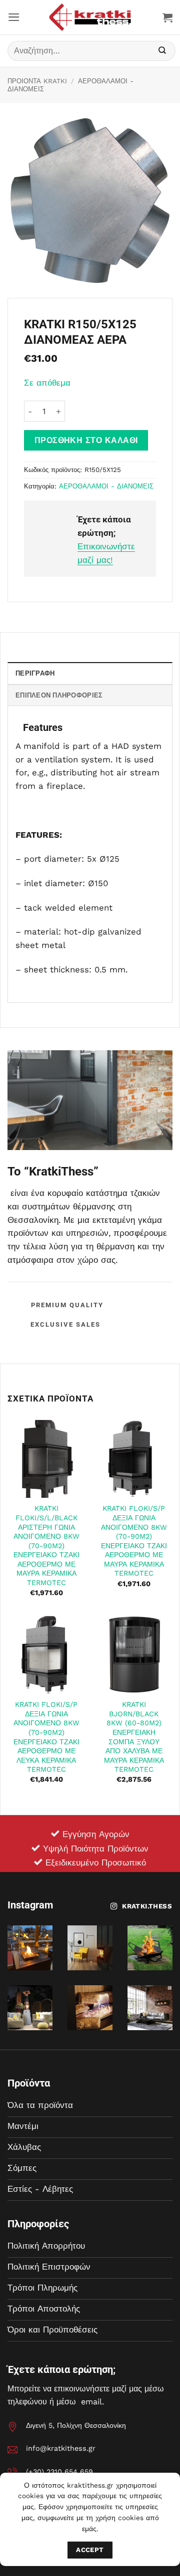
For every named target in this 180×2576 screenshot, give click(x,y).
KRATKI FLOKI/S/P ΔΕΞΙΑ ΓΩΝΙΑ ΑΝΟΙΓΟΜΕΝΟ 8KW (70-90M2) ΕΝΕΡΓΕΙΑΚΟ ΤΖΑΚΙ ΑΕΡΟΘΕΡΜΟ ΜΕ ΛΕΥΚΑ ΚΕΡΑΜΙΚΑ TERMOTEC (46, 1737)
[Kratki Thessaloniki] (90, 17)
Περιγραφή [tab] (35, 673)
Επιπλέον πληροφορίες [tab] (59, 695)
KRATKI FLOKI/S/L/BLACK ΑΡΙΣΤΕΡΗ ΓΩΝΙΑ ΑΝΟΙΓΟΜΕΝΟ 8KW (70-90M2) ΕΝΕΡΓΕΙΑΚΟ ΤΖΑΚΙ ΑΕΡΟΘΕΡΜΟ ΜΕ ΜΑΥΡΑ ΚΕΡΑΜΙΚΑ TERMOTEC (46, 1545)
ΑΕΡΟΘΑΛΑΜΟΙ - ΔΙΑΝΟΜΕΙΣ (106, 486)
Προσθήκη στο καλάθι (86, 440)
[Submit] (162, 51)
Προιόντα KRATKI (37, 81)
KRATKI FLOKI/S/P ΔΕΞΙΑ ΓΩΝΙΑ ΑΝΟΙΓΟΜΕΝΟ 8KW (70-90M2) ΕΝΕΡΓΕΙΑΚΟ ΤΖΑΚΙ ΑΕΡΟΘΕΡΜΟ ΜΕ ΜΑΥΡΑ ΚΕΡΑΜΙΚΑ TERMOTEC (134, 1541)
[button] (14, 17)
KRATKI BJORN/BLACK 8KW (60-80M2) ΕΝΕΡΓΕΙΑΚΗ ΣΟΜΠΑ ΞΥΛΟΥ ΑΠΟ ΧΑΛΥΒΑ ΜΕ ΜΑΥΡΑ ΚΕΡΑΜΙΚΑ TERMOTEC (134, 1737)
